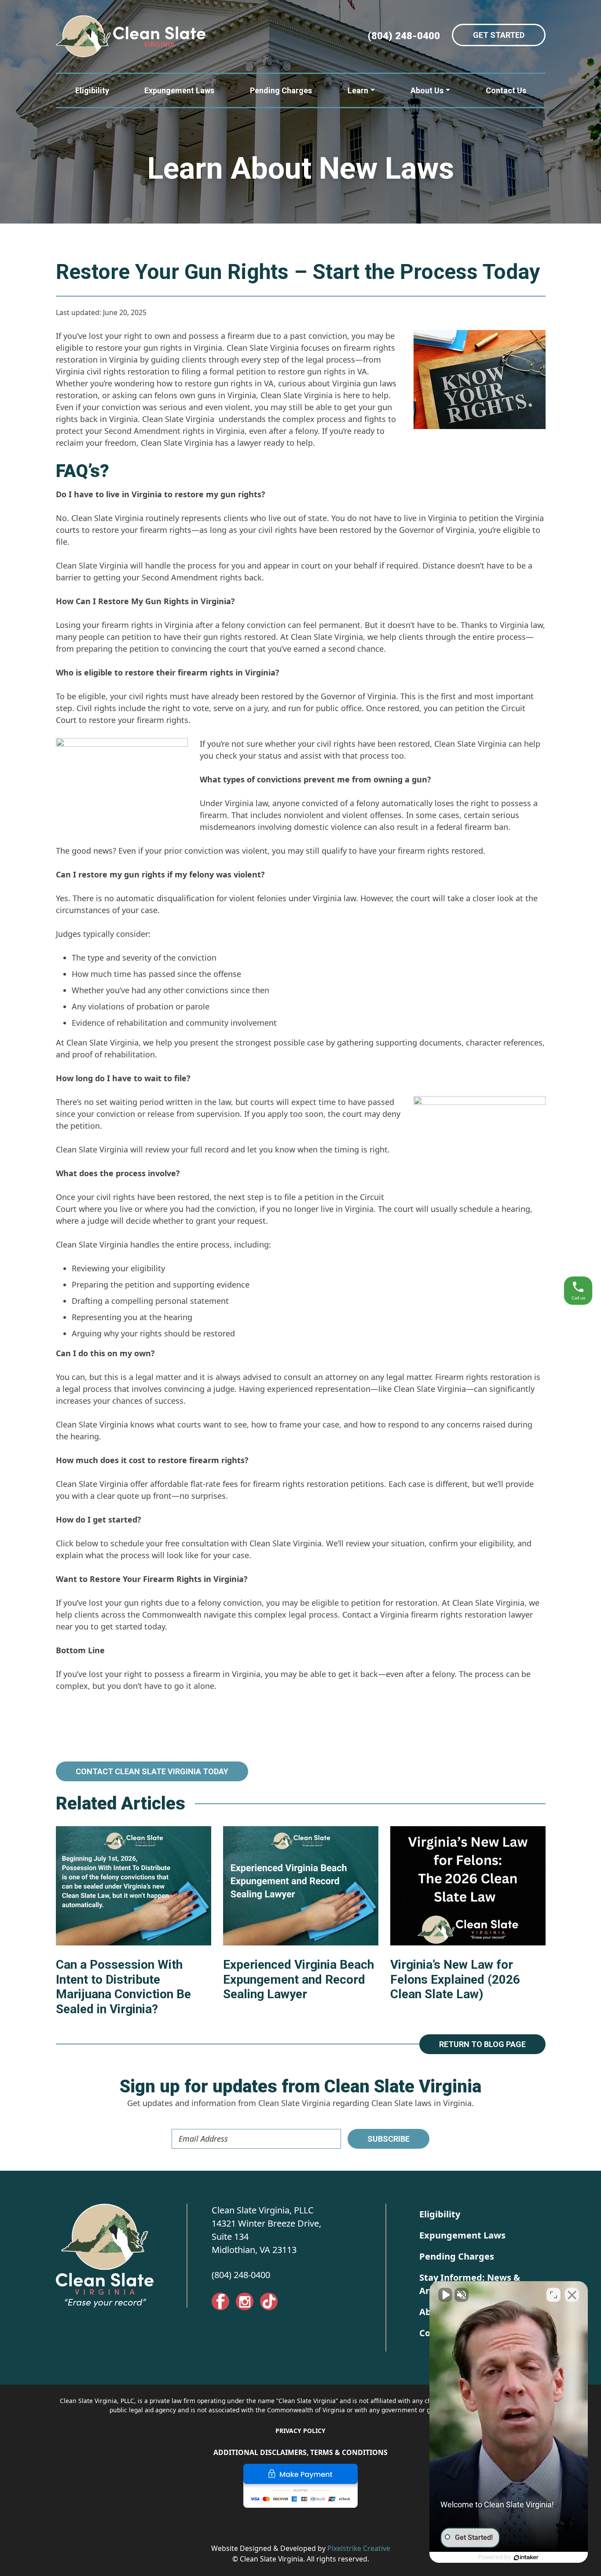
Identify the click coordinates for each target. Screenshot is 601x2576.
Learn (358, 90)
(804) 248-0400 (241, 2275)
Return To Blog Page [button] (482, 2044)
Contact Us (506, 90)
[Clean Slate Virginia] (131, 36)
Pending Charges (281, 90)
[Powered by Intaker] (526, 2558)
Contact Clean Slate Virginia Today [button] (152, 1771)
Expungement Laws (179, 90)
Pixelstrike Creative (359, 2548)
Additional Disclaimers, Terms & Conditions (300, 2452)
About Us (427, 90)
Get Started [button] (499, 35)
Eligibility (92, 90)
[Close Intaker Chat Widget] (572, 2295)
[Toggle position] (553, 2295)
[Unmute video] (445, 2295)
